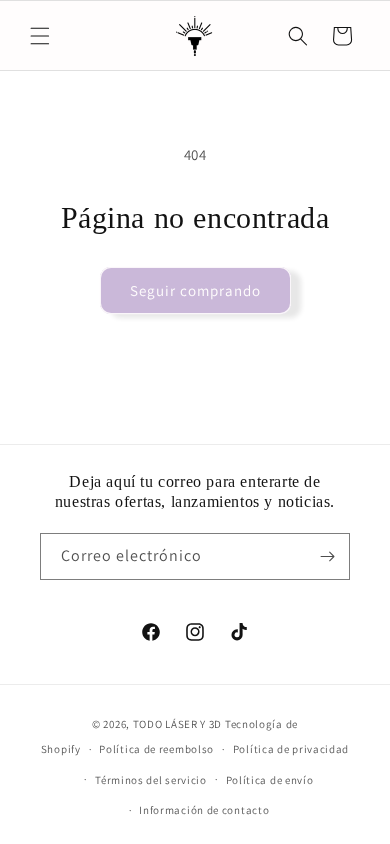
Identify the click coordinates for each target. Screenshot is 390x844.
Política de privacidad (291, 749)
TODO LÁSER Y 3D (178, 724)
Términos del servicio (151, 780)
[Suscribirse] (327, 556)
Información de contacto (204, 810)
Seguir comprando (195, 290)
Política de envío (270, 780)
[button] (40, 36)
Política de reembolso (156, 749)
